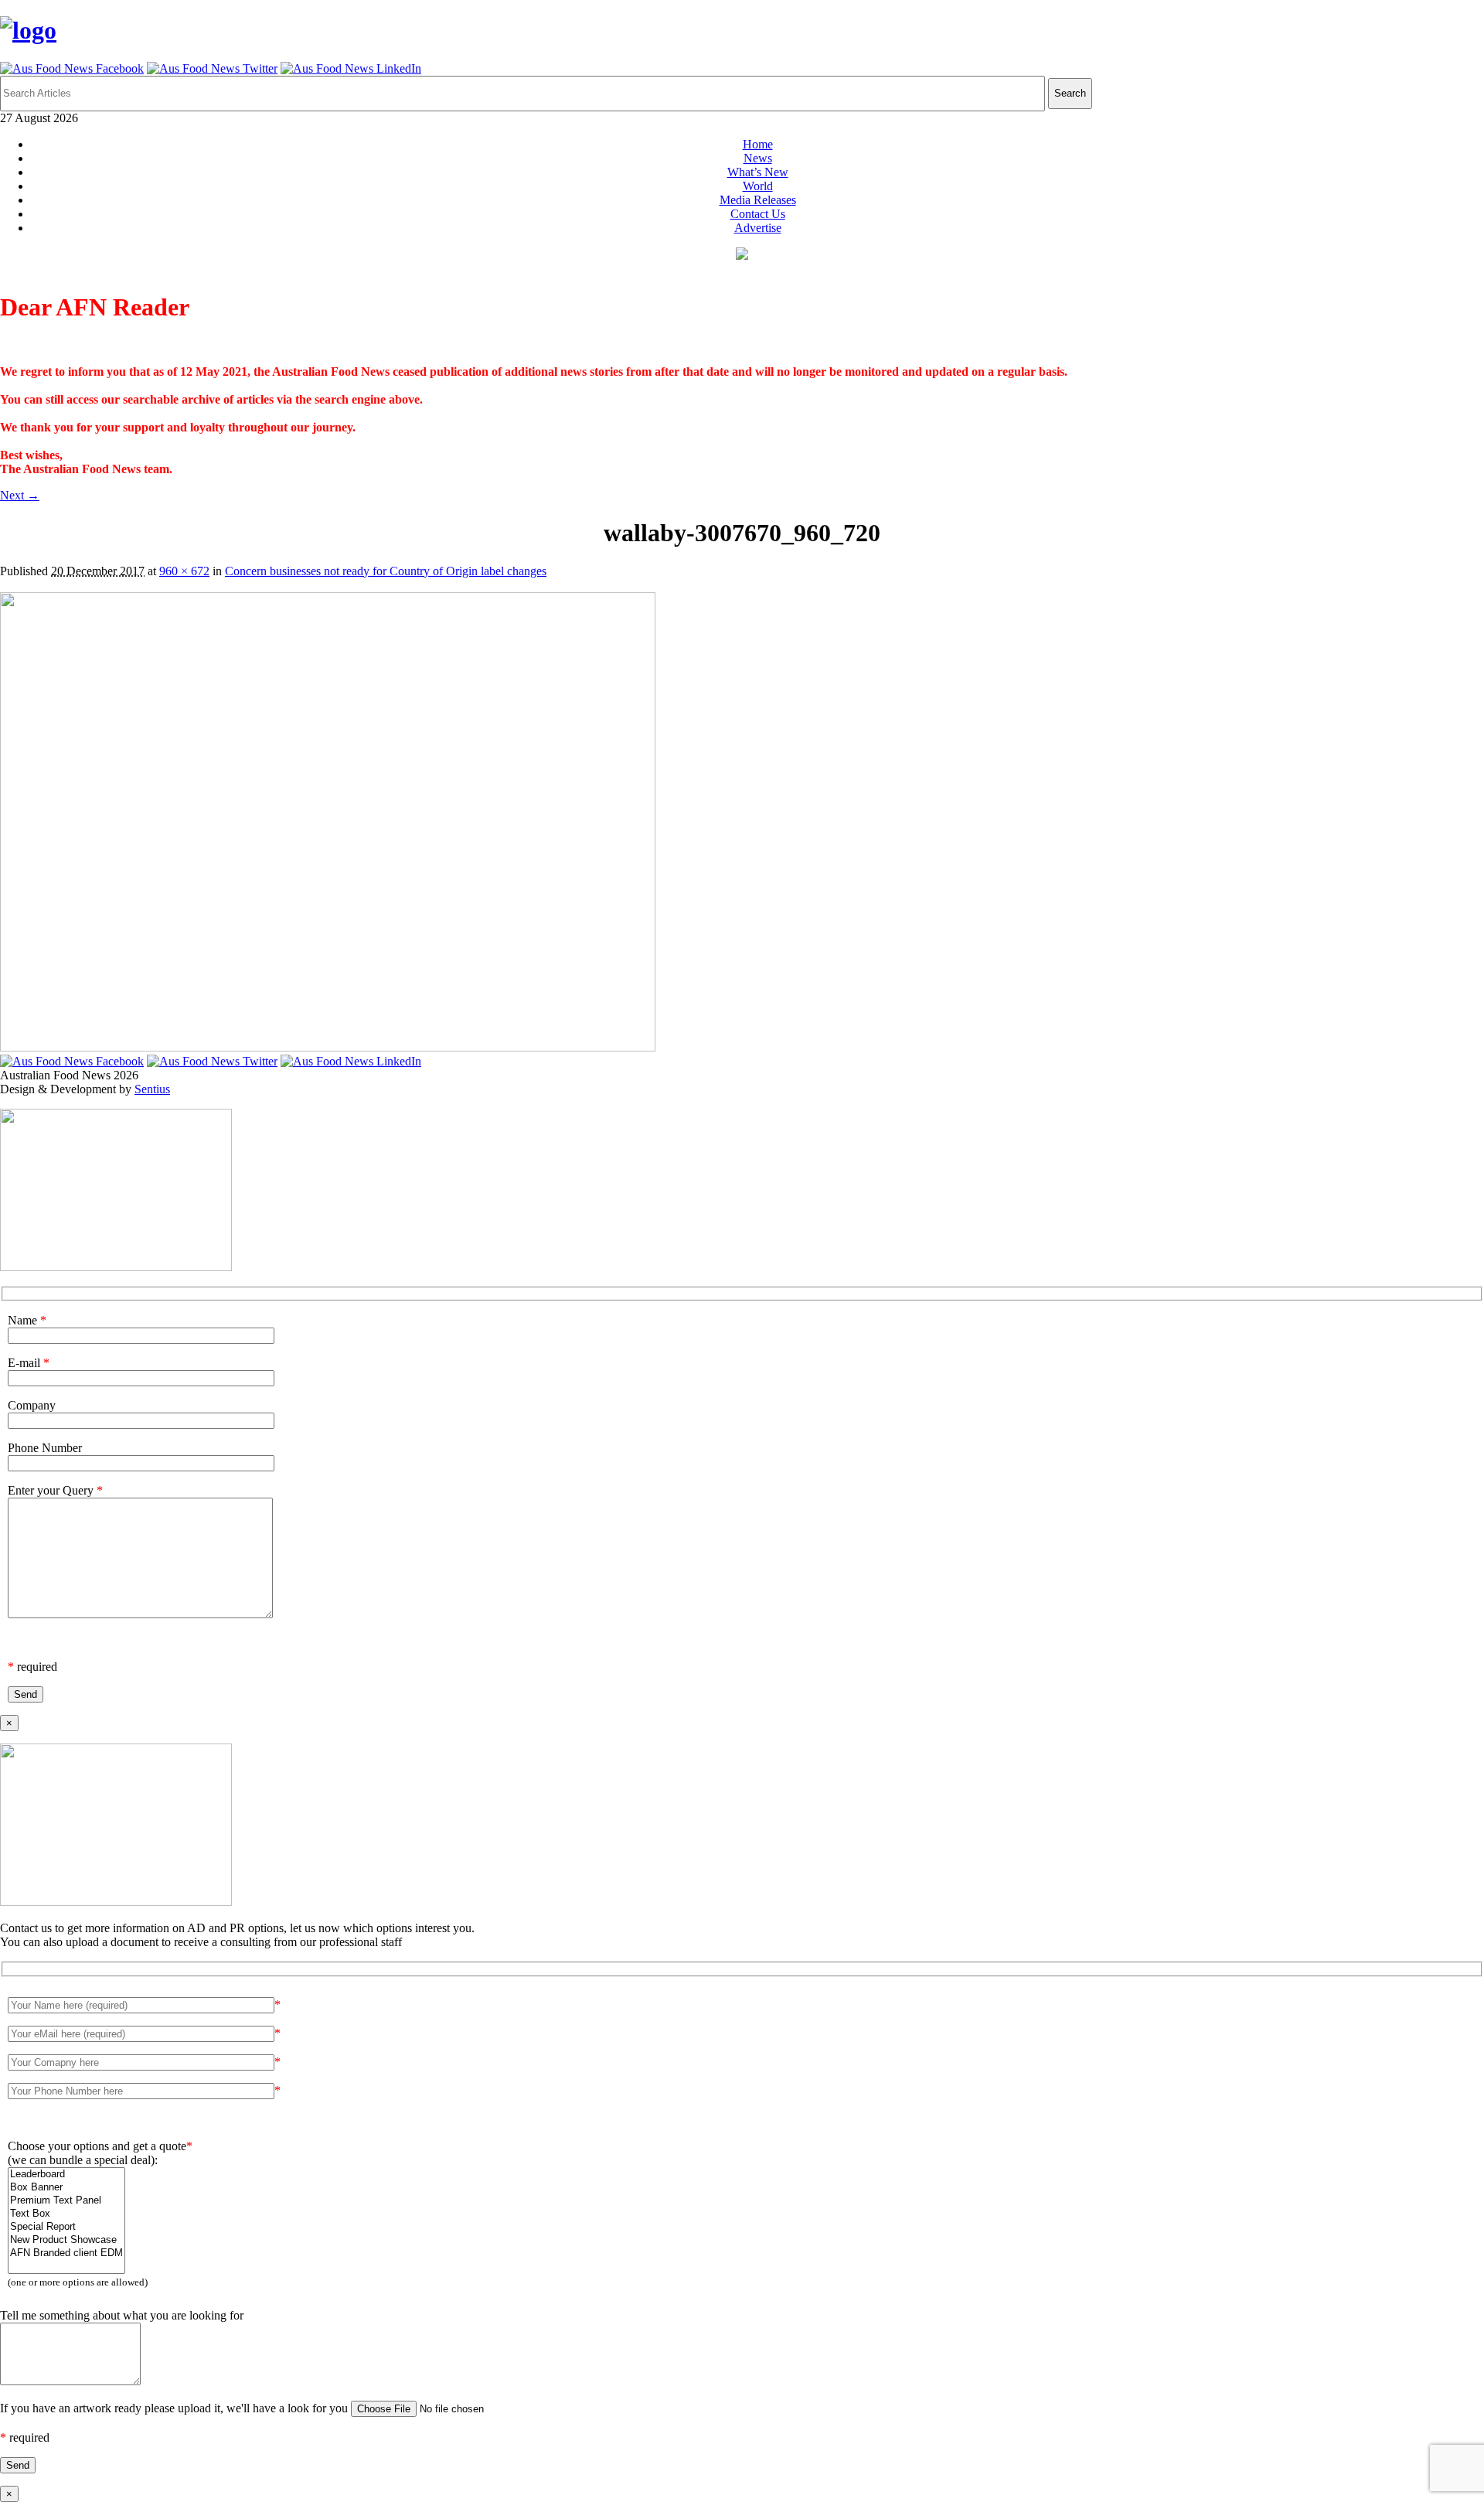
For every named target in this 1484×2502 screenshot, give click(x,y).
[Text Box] (66, 2214)
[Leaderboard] (66, 2175)
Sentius (152, 1089)
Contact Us (758, 214)
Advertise (758, 228)
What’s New (758, 172)
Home (758, 144)
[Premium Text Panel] (66, 2201)
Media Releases (758, 200)
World (758, 186)
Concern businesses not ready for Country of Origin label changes (386, 571)
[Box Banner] (66, 2188)
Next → (20, 495)
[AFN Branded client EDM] (66, 2253)
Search (1070, 93)
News (758, 158)
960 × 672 (184, 571)
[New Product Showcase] (66, 2240)
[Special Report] (66, 2227)
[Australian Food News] (28, 30)
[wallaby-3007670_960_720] (328, 1047)
